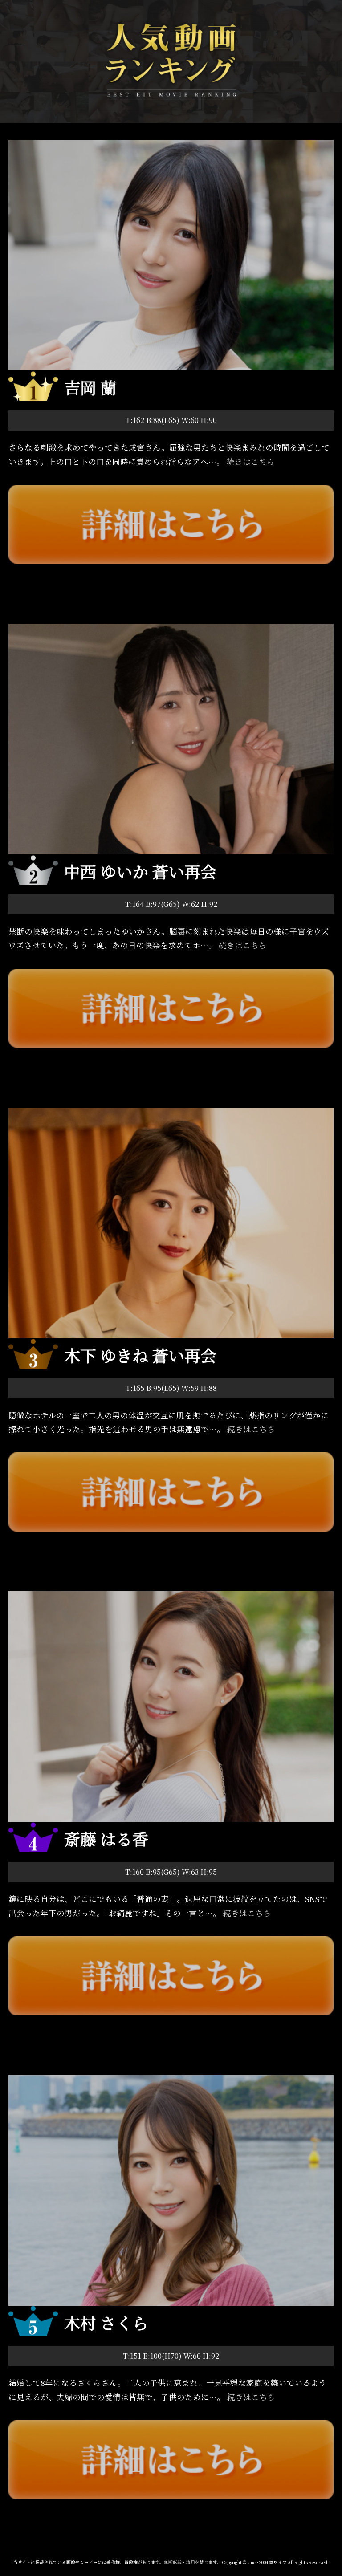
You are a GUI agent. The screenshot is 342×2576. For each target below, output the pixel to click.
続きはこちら (251, 461)
